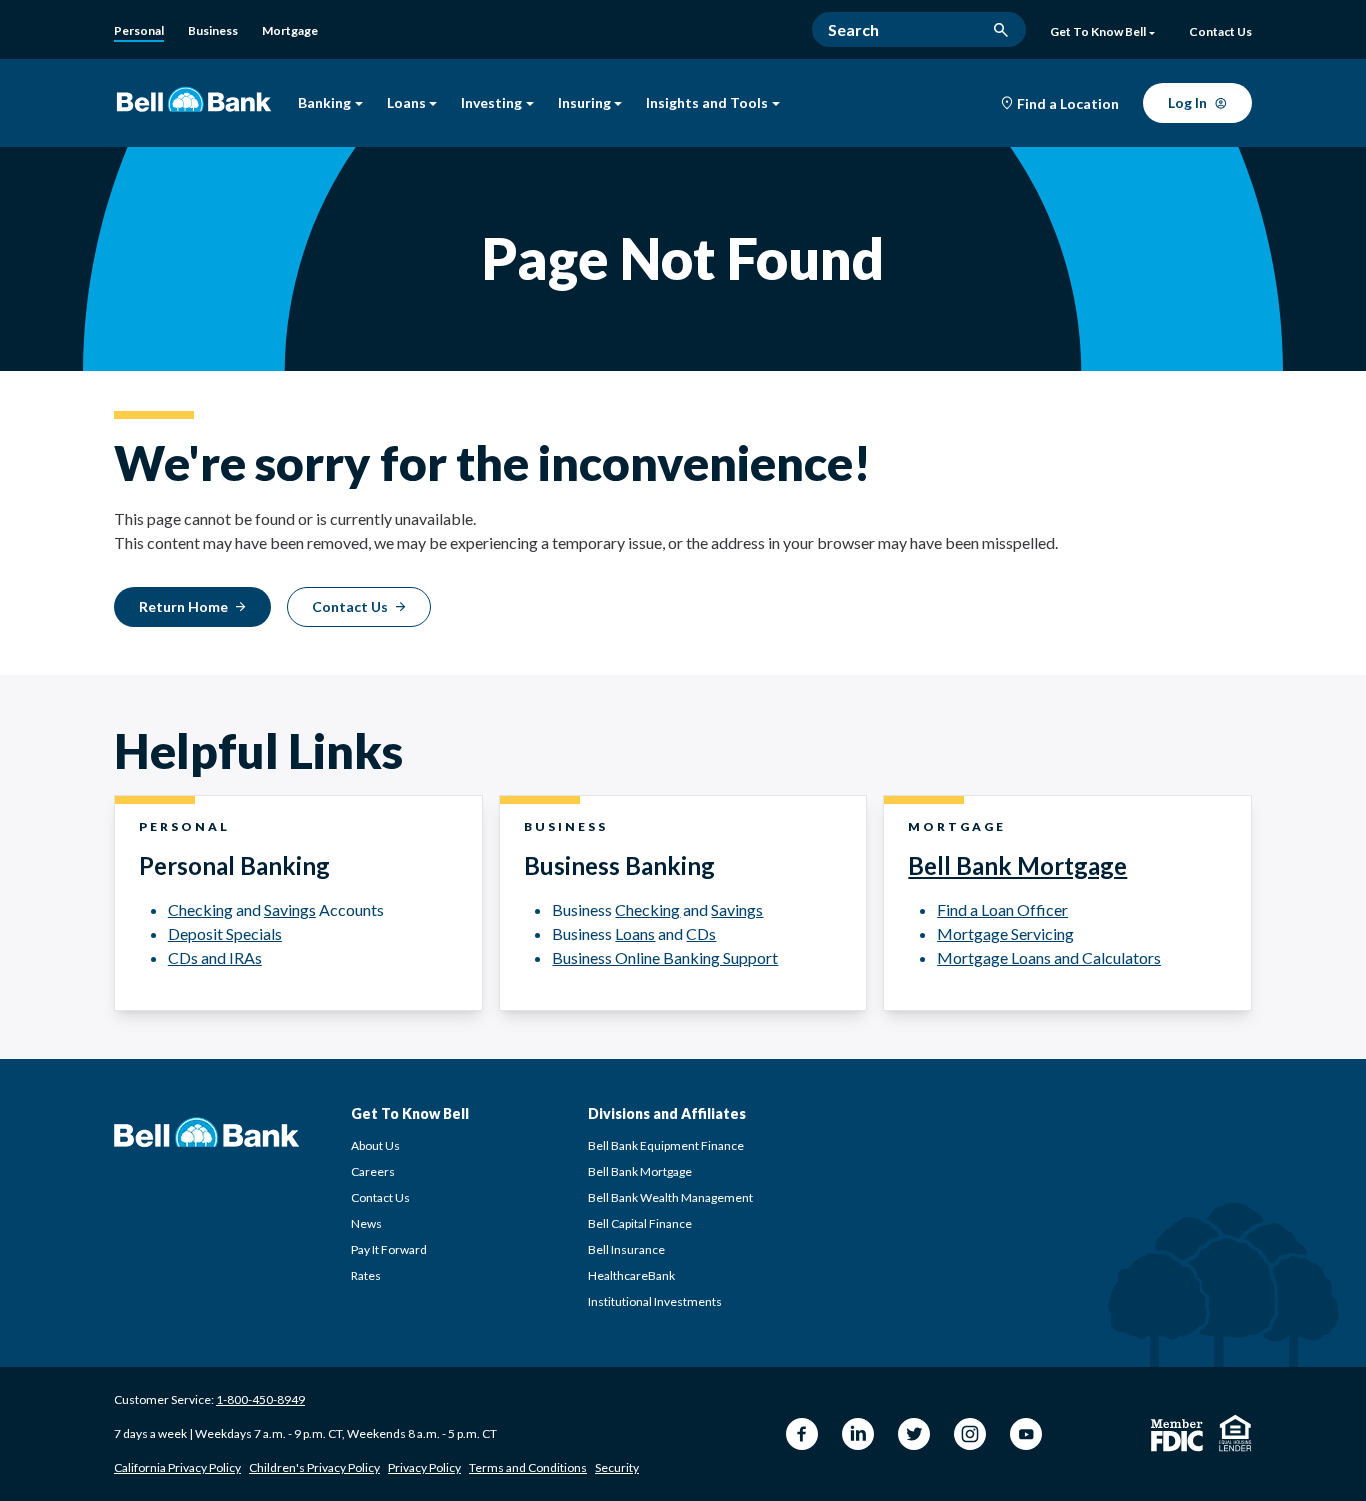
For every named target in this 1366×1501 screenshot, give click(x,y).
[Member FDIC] (1177, 1435)
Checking (200, 909)
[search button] (1001, 30)
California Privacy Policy (177, 1467)
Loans (406, 103)
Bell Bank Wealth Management (670, 1197)
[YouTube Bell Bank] (1026, 1434)
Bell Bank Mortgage (1017, 865)
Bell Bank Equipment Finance (666, 1145)
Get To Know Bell (1098, 32)
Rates (366, 1275)
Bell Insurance (626, 1249)
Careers (373, 1171)
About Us (375, 1145)
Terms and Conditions (528, 1467)
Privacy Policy (424, 1467)
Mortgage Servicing (1005, 933)
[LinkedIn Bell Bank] (858, 1434)
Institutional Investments (655, 1301)
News (366, 1223)
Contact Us (380, 1197)
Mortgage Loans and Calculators (1049, 957)
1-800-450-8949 (260, 1399)
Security (617, 1467)
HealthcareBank (631, 1275)
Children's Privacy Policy (314, 1467)
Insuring (584, 103)
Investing (491, 103)
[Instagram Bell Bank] (970, 1434)
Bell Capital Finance (640, 1223)
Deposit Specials (225, 933)
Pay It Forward (389, 1249)
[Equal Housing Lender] (1235, 1433)
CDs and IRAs (215, 957)
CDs (701, 933)
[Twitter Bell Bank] (914, 1434)
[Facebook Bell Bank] (802, 1434)
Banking (324, 103)
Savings (290, 909)
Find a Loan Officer (1002, 909)
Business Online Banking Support (665, 957)
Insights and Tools (707, 103)
